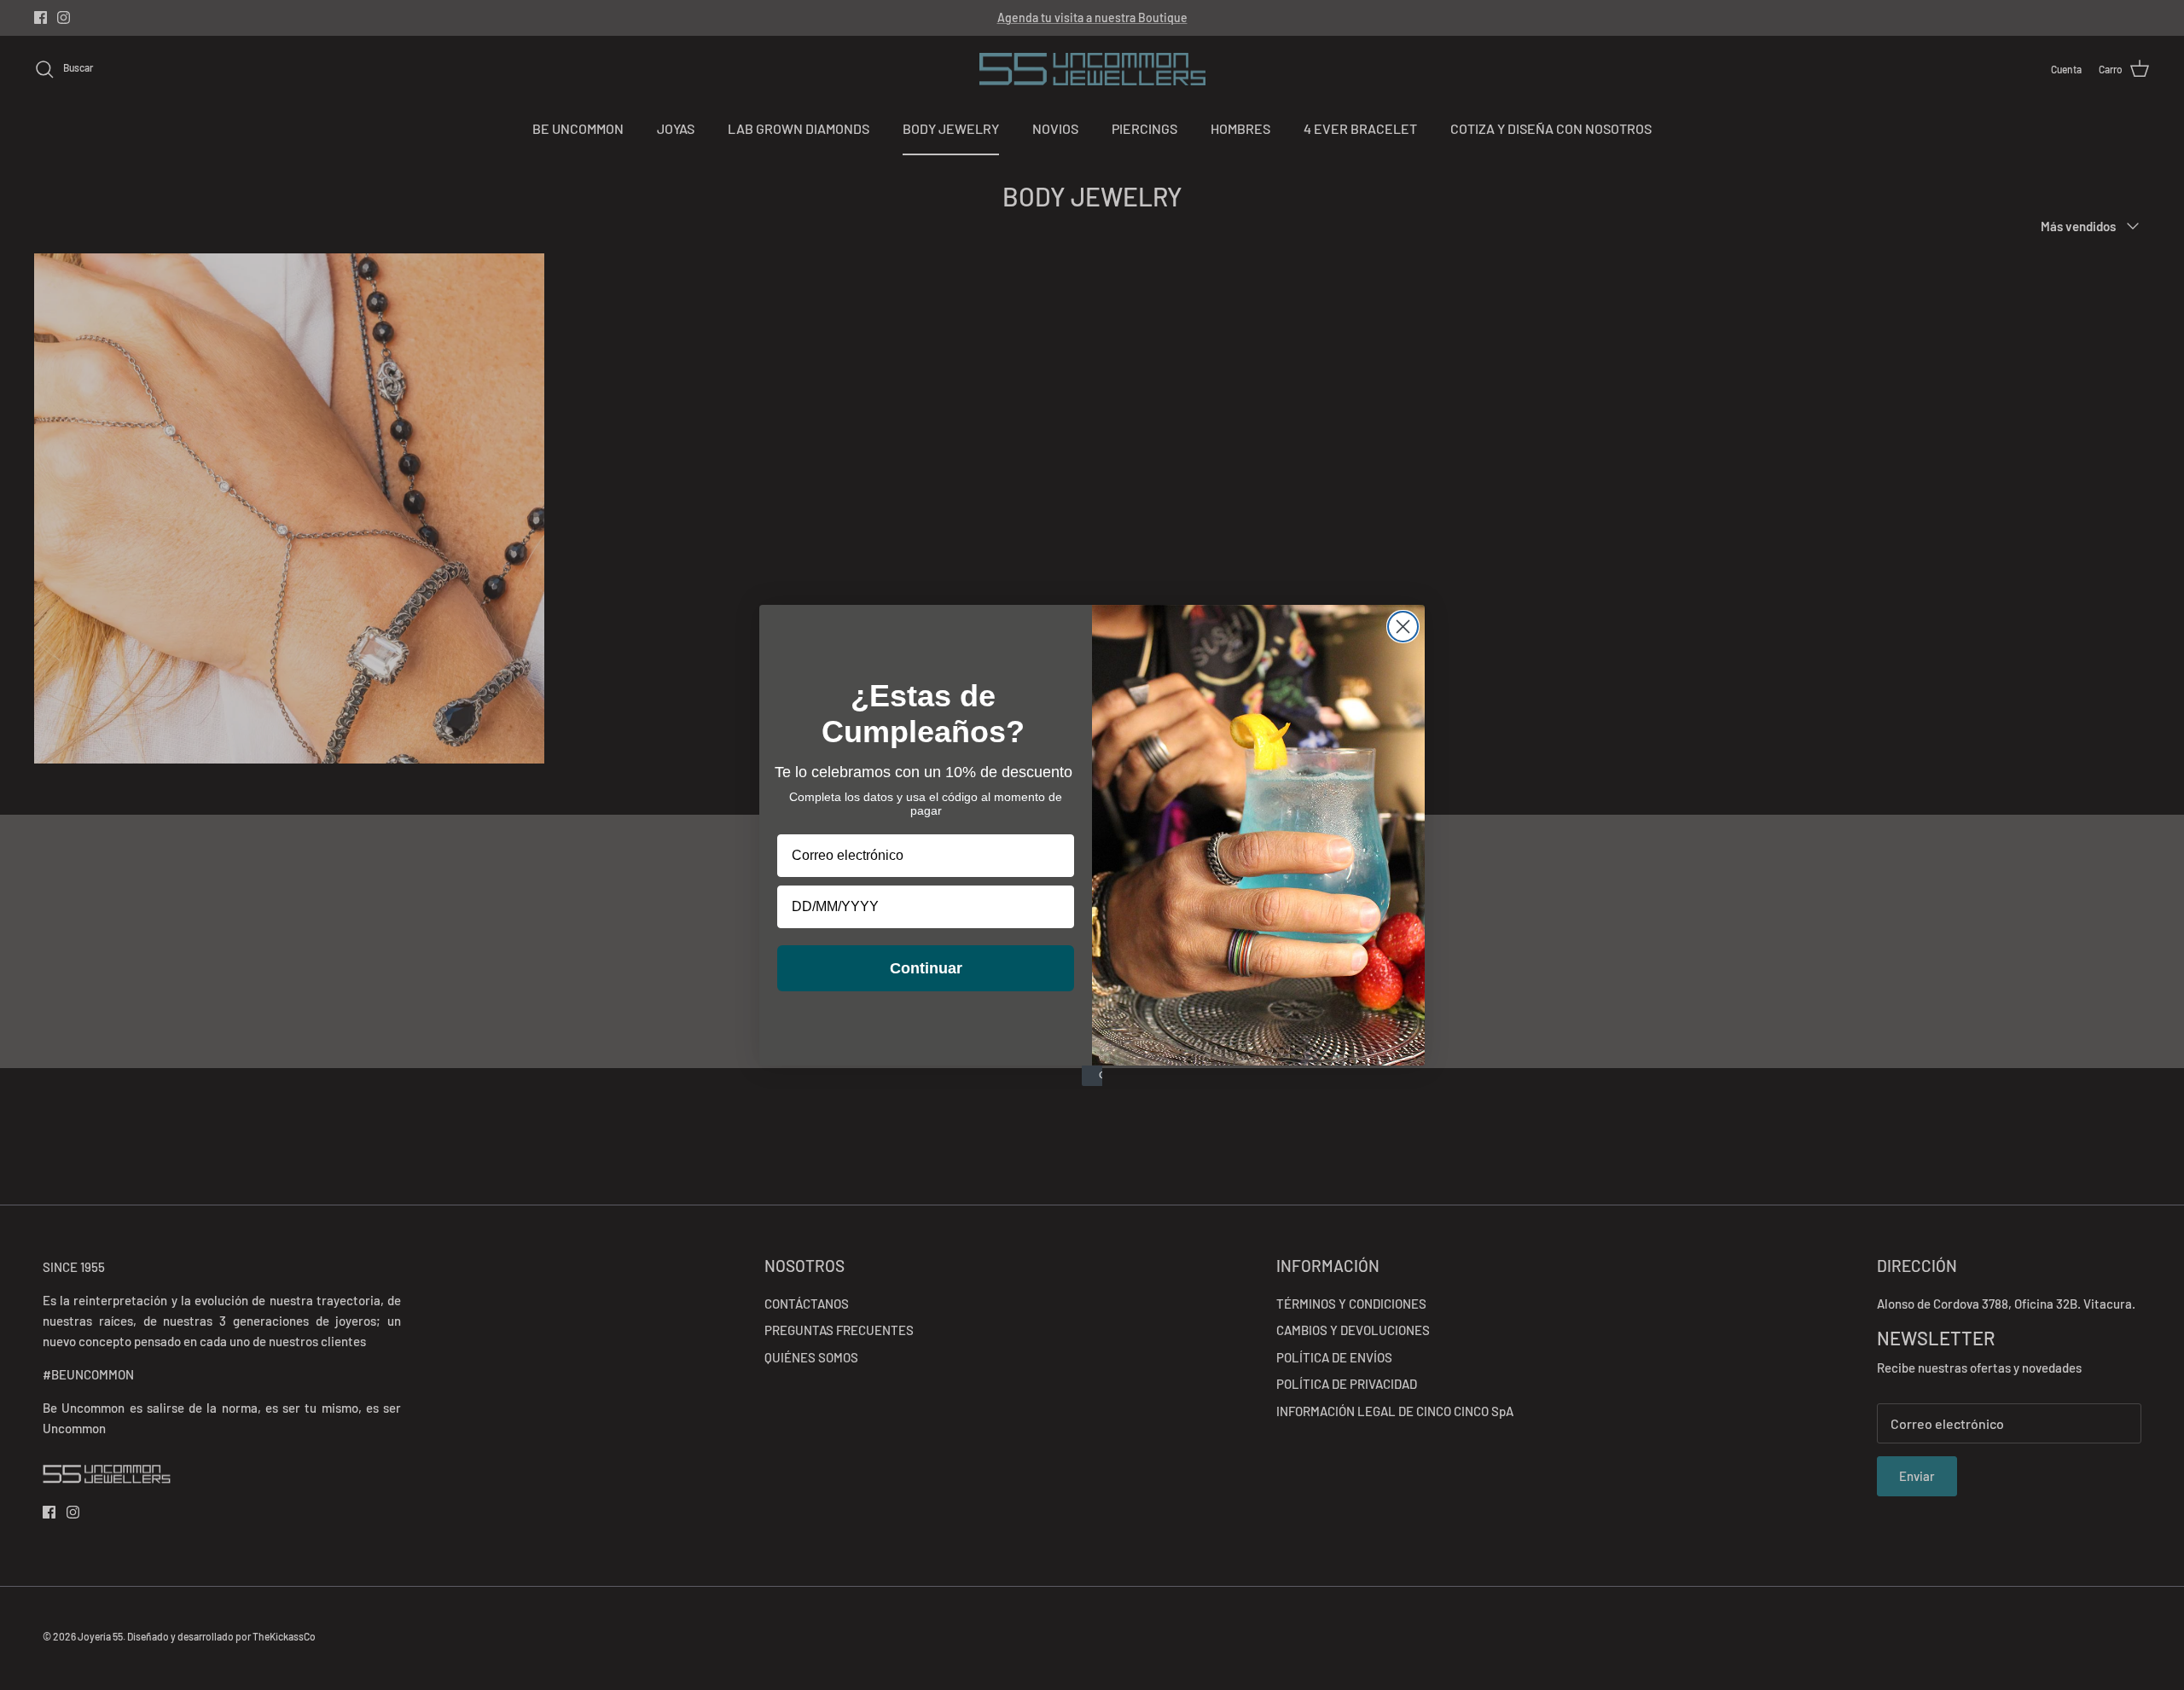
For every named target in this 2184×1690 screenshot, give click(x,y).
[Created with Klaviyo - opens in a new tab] (1092, 1076)
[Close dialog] (1403, 627)
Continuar (926, 968)
